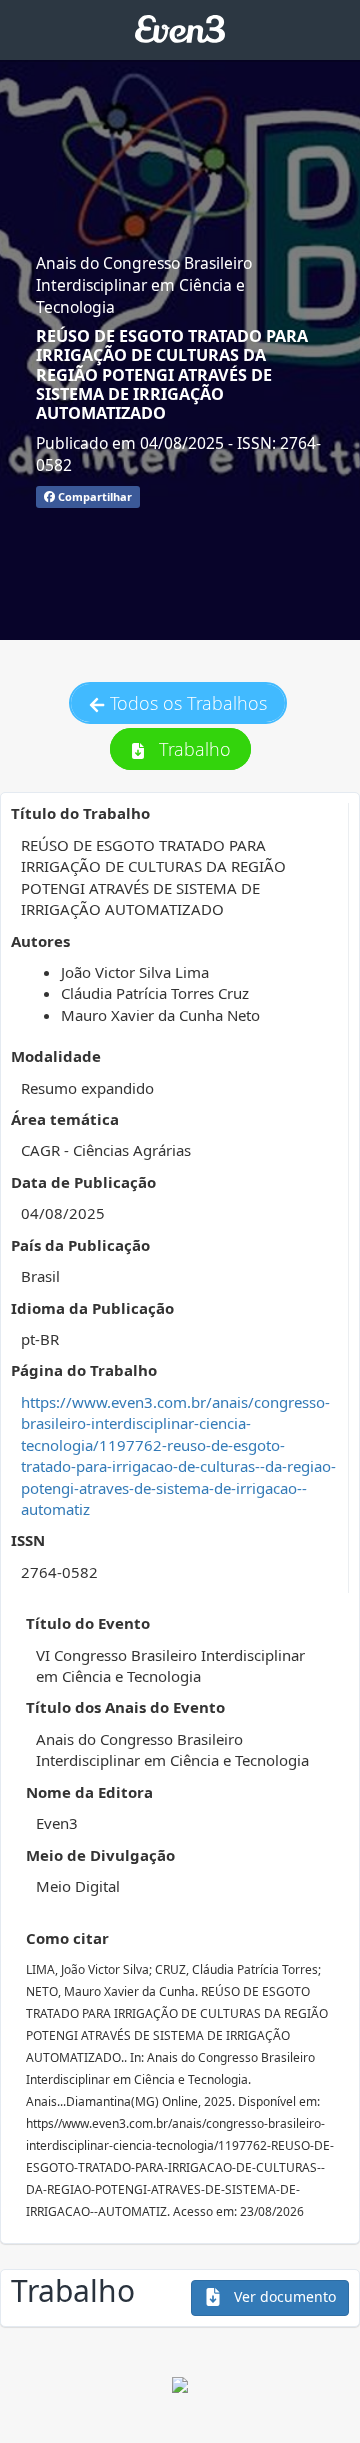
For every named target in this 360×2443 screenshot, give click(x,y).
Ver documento (283, 2296)
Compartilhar (93, 496)
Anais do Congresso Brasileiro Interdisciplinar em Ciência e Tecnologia (144, 285)
